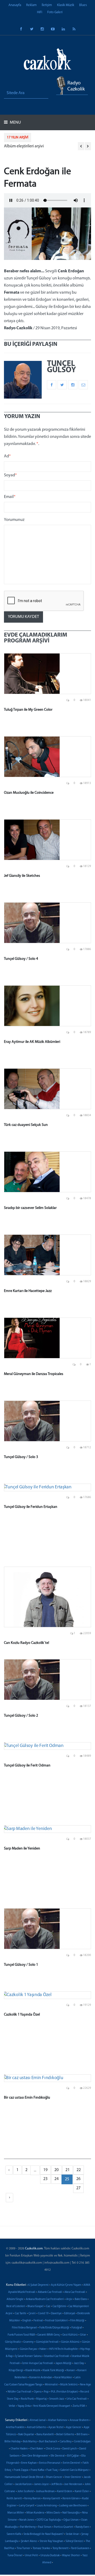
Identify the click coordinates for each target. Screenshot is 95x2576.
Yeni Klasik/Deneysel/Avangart (52, 2406)
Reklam (31, 5)
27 (78, 2188)
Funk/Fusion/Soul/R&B (21, 2335)
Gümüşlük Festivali (47, 2342)
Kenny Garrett (52, 2499)
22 (79, 2170)
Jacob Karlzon (23, 2484)
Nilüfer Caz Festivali (20, 2392)
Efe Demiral (58, 2456)
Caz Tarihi (20, 2314)
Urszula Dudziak (50, 2556)
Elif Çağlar (73, 2456)
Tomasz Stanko (41, 2548)
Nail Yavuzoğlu (71, 2513)
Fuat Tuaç (52, 2470)
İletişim (47, 5)
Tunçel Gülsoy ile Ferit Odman (27, 1766)
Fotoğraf (77, 2328)
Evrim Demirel (72, 2463)
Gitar (83, 2335)
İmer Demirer (73, 2477)
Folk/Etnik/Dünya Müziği (54, 2328)
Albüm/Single (15, 2299)
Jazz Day (79, 2363)
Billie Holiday (13, 2442)
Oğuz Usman (71, 2520)
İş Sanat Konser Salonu (28, 2356)
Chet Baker (37, 2449)
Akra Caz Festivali (75, 2292)
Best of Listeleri (16, 2306)
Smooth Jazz (57, 2399)
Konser (71, 2371)
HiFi (40, 12)
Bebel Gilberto (65, 2435)
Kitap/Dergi (16, 2371)
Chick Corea (53, 2449)
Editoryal (70, 2314)
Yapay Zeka (24, 2406)
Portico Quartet (63, 2527)
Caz (48, 2306)
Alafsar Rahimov (58, 2420)
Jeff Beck (56, 2484)
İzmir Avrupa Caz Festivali (38, 2363)
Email (10, 497)
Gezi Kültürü (70, 2335)
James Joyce (41, 2484)
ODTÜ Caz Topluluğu (49, 2520)
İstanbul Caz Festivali (57, 2356)
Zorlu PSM (79, 2406)
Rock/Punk (27, 2399)
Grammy (28, 2342)
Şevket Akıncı (29, 2541)
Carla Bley (66, 2442)
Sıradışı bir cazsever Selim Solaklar (30, 1208)
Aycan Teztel (56, 2427)
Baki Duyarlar (26, 2435)
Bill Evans (82, 2435)
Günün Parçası (28, 2349)
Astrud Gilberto (36, 2427)
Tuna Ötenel (15, 2556)
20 (56, 2170)
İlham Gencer (54, 2477)
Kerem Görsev (71, 2499)
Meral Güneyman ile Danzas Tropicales (34, 1374)
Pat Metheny (28, 2527)
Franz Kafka (37, 2470)
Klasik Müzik (66, 5)
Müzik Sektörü (69, 2385)
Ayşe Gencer (74, 2427)
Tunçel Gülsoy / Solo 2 (21, 1716)
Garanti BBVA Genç (49, 2335)
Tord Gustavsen (80, 2548)
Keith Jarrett (14, 2499)
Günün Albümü (70, 2342)
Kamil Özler (82, 2492)
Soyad (10, 475)
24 (56, 2179)
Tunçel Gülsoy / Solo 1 (21, 1965)
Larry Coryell (27, 2506)
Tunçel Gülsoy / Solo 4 (21, 959)
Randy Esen (82, 2527)
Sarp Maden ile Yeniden (22, 1849)
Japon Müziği (63, 2363)
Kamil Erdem (65, 2492)
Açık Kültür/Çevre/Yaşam (66, 2285)
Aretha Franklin (15, 2427)
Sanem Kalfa (14, 2534)
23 (45, 2179)
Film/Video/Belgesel (24, 2328)
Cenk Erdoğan (82, 2442)
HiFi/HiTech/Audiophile (63, 2349)
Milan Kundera (35, 2513)
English (27, 2321)
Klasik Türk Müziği (53, 2371)
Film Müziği (77, 2321)
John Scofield (25, 2492)
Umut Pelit (31, 2556)
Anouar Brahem (79, 2420)
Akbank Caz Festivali (50, 2292)
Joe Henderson (73, 2484)
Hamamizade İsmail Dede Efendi (24, 2477)
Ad (7, 456)
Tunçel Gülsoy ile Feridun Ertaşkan (31, 1507)
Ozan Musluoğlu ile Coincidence (29, 793)
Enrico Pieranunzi (50, 2463)
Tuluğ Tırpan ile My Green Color (28, 710)
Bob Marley (30, 2442)
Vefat (12, 2406)
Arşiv (69, 2299)
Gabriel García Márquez (74, 2470)
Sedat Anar (72, 2534)
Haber (43, 2349)
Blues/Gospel (35, 2306)
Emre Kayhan (29, 2463)
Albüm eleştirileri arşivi (24, 146)
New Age (85, 2385)
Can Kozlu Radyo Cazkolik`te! (27, 1643)
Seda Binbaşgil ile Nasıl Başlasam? (43, 2534)
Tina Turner (23, 2548)
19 (45, 2170)
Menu (15, 123)
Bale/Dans (81, 2299)
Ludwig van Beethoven (73, 2506)
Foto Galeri (55, 12)
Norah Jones (27, 2520)
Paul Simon (45, 2527)
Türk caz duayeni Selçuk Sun (26, 1125)
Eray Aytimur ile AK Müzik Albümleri (32, 1042)
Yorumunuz (14, 520)
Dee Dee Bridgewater (35, 2456)
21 (68, 2170)
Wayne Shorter (71, 2556)
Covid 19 (43, 2314)
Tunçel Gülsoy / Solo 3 (21, 1457)
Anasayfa (15, 5)
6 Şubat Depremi (38, 2285)
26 (78, 2179)
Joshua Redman (45, 2492)
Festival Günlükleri (56, 2321)
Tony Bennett (61, 2548)
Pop (46, 2392)
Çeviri (32, 2314)
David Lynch (70, 2449)
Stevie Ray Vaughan (51, 2541)
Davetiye (56, 2314)
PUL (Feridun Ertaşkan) (64, 2392)
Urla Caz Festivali (77, 2399)
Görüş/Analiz (13, 2342)
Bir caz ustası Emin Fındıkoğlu (27, 2098)
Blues (83, 5)
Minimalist (51, 2385)
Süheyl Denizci (74, 2541)
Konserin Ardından (41, 2378)
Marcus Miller (16, 2513)
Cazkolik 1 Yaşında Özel (22, 2015)
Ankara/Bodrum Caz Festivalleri (45, 2299)
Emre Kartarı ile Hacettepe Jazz (28, 1291)
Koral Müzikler (63, 2378)
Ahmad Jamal (38, 2420)
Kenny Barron (32, 2499)
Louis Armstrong (47, 2506)
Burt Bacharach (48, 2442)
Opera (38, 2392)
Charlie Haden (19, 2449)
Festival (38, 2321)
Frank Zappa (21, 2470)
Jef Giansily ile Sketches (22, 876)
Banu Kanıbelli (45, 2435)
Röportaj (41, 2399)
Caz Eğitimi (59, 2306)
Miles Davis (53, 2513)
